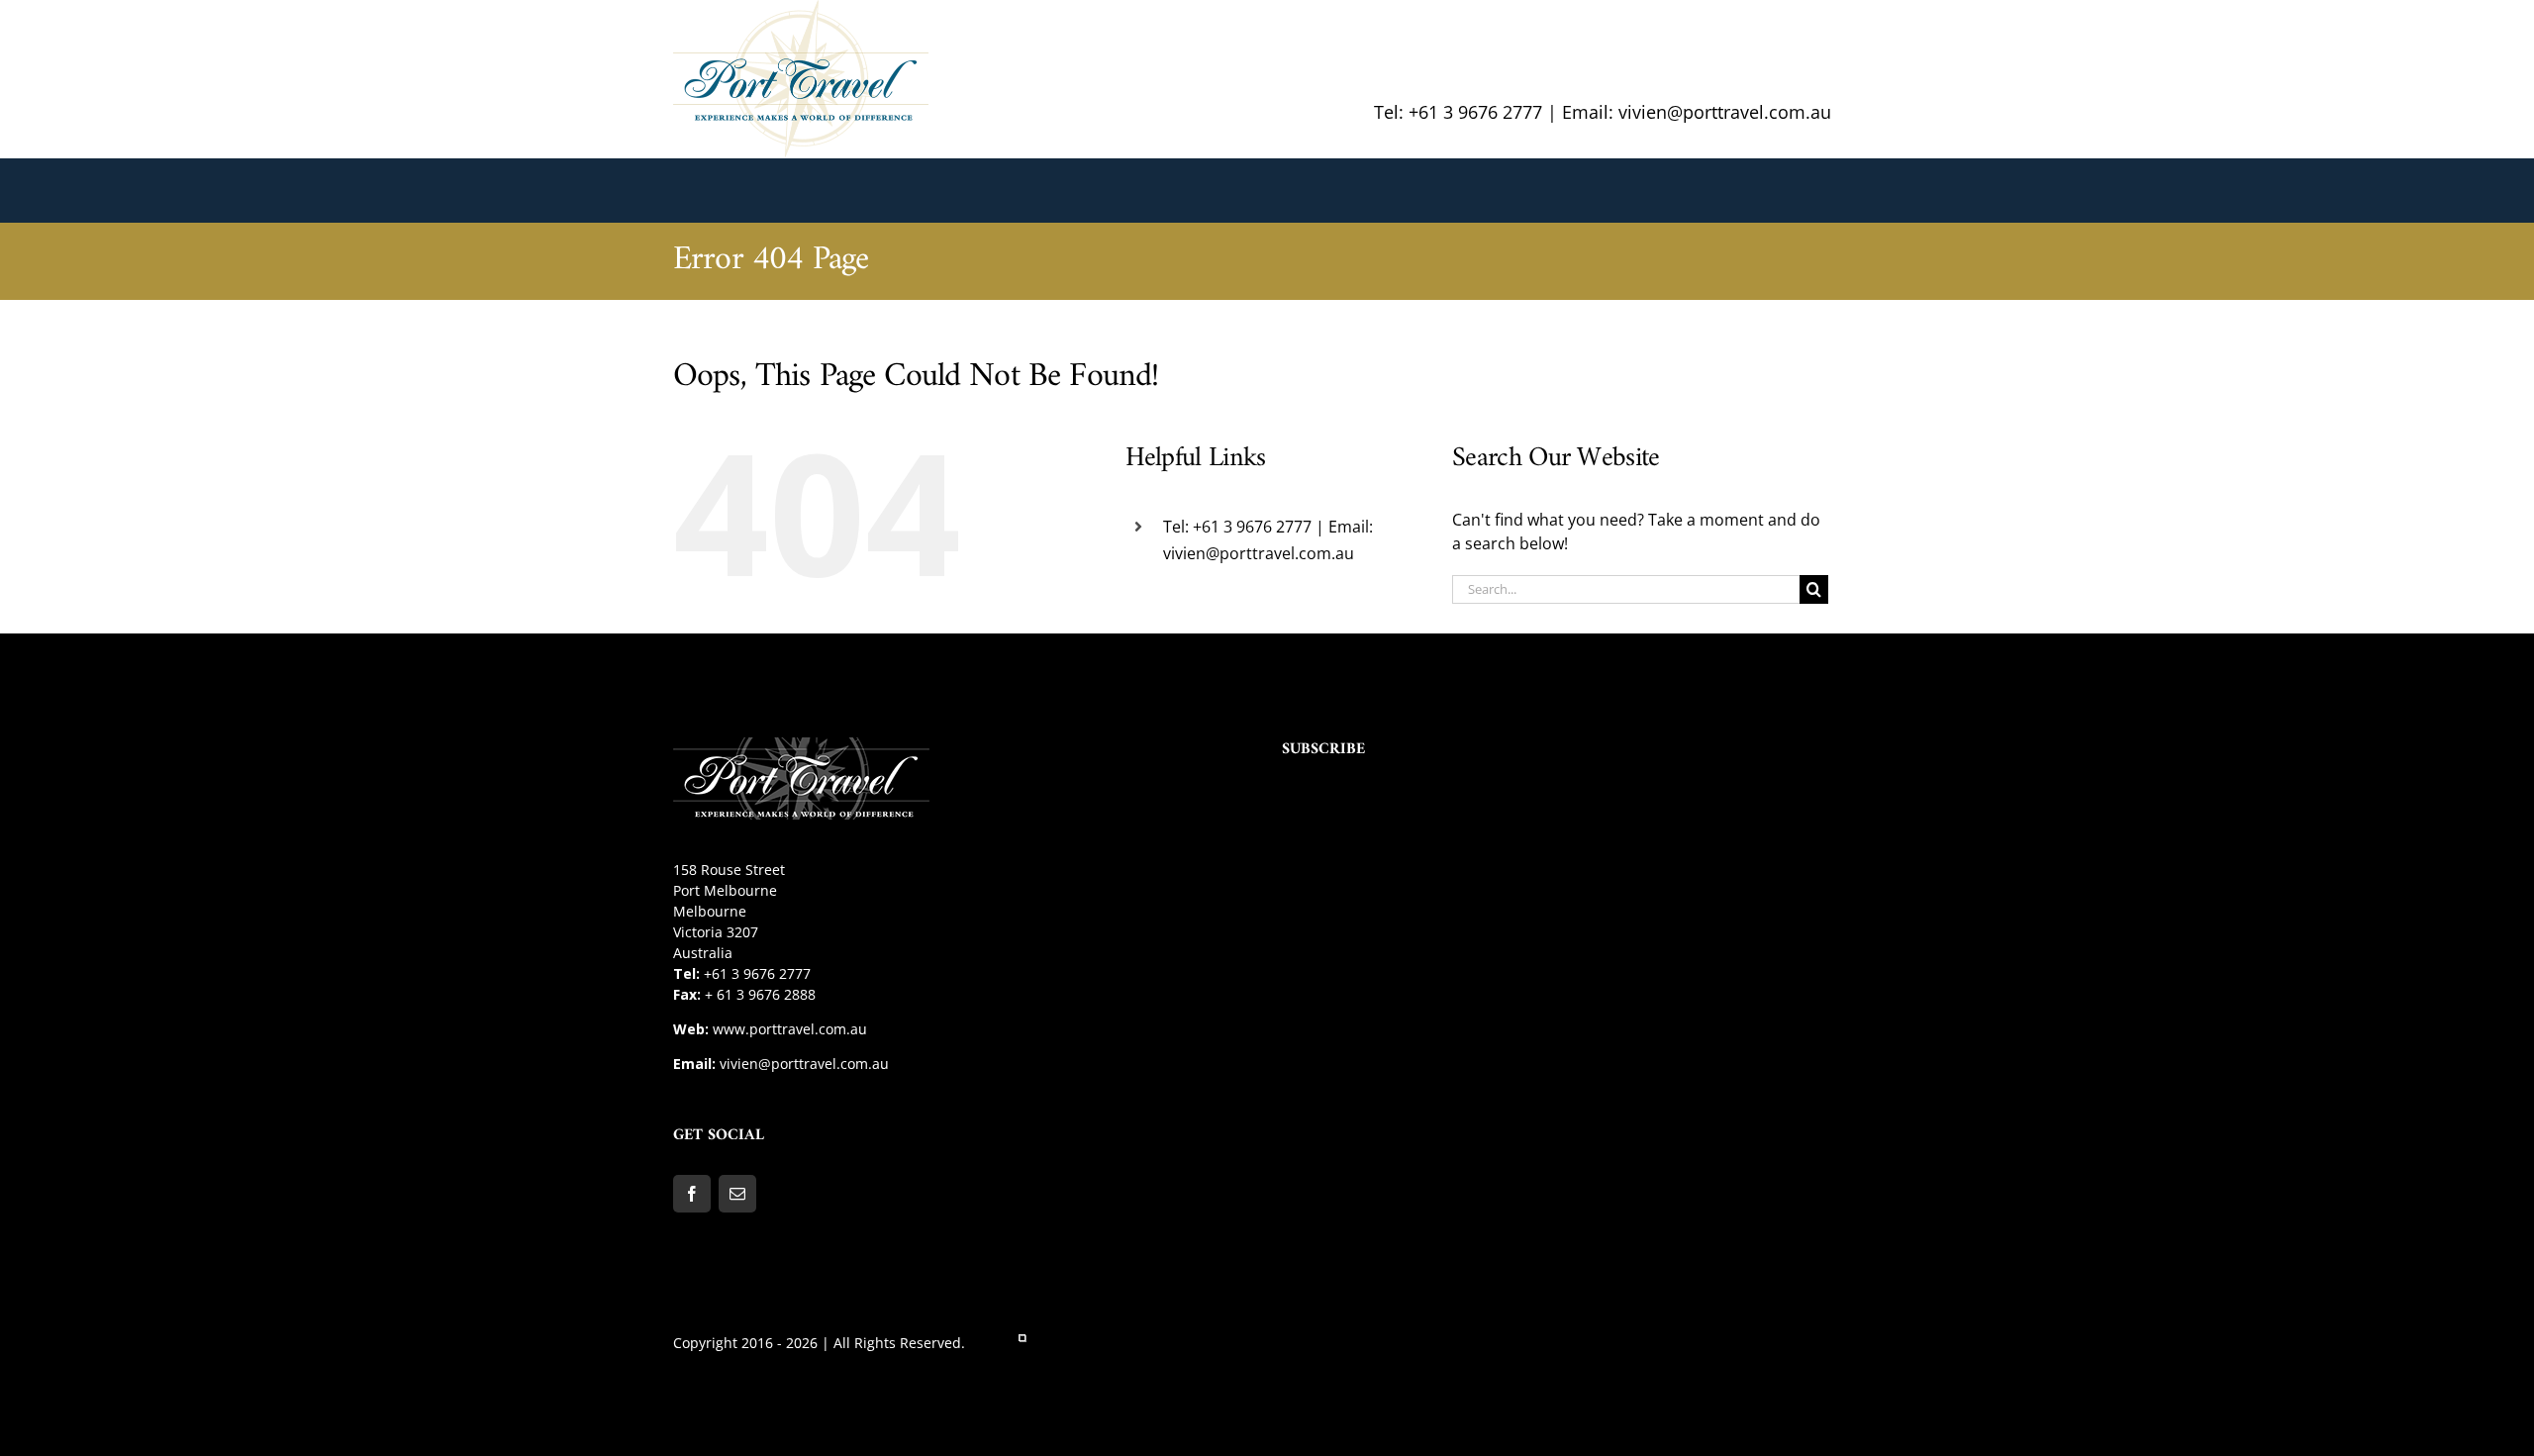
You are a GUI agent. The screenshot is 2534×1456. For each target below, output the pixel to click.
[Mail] (737, 1194)
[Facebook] (692, 1194)
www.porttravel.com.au (790, 1029)
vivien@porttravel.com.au (804, 1064)
